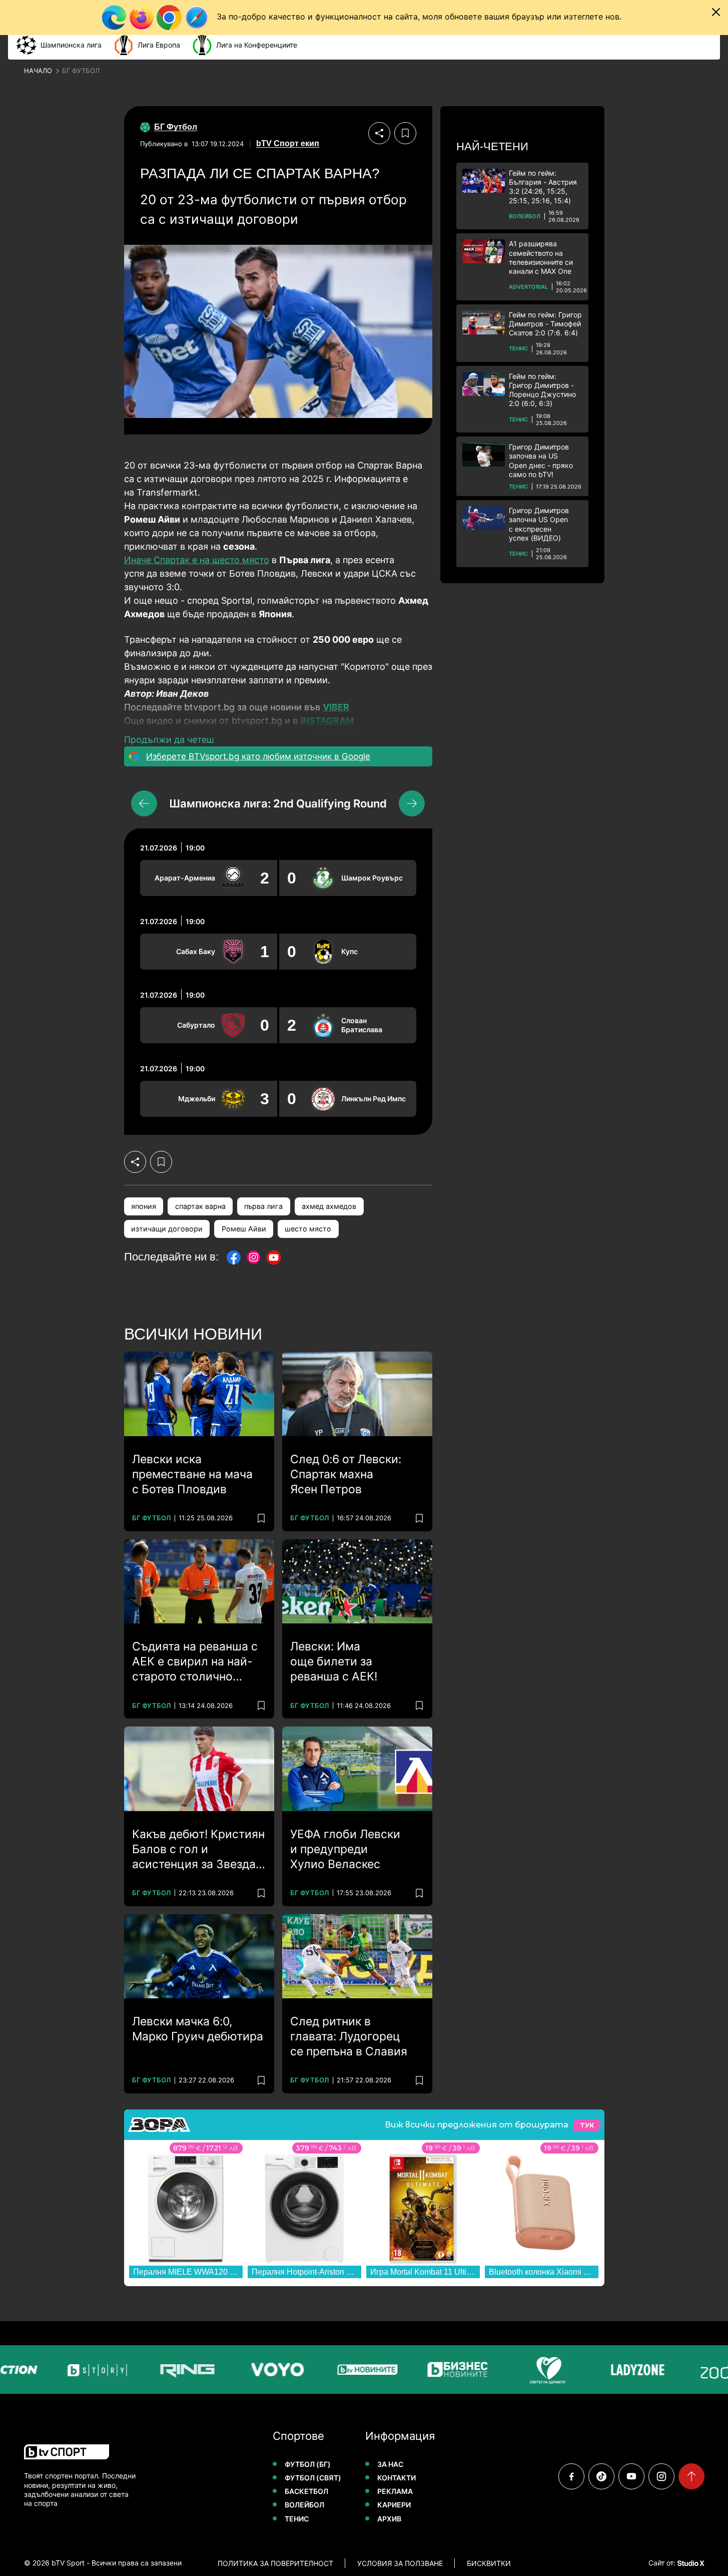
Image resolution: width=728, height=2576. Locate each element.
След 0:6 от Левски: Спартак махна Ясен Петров (346, 1474)
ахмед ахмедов (329, 1206)
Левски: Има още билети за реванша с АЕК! (334, 1661)
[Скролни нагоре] (691, 2476)
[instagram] (661, 2476)
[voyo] (271, 2370)
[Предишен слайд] (144, 803)
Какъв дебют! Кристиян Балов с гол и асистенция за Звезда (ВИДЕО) (198, 1850)
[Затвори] (716, 12)
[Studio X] (690, 2563)
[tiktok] (601, 2476)
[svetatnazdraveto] (541, 2370)
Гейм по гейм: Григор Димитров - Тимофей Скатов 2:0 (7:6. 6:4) (545, 324)
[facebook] (571, 2476)
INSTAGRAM (327, 721)
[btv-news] (361, 2370)
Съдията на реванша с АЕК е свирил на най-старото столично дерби (195, 1662)
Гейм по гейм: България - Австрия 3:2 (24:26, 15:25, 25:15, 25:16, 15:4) (543, 187)
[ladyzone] (631, 2370)
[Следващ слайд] (412, 803)
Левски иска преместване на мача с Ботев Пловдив (192, 1474)
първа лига (263, 1206)
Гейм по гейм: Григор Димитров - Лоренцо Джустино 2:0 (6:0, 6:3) (542, 390)
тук (587, 2125)
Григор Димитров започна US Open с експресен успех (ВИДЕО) (539, 524)
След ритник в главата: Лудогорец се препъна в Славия (349, 2036)
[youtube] (631, 2476)
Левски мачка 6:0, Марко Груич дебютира (198, 2029)
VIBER (336, 707)
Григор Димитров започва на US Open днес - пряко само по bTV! (541, 461)
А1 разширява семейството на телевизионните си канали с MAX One (541, 257)
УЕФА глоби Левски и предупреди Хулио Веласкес (345, 1849)
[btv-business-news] (451, 2370)
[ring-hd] (181, 2370)
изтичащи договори (167, 1229)
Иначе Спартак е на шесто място (197, 560)
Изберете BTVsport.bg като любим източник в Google (258, 756)
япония (144, 1206)
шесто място (308, 1229)
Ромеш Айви (244, 1229)
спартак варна (200, 1206)
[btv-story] (91, 2370)
